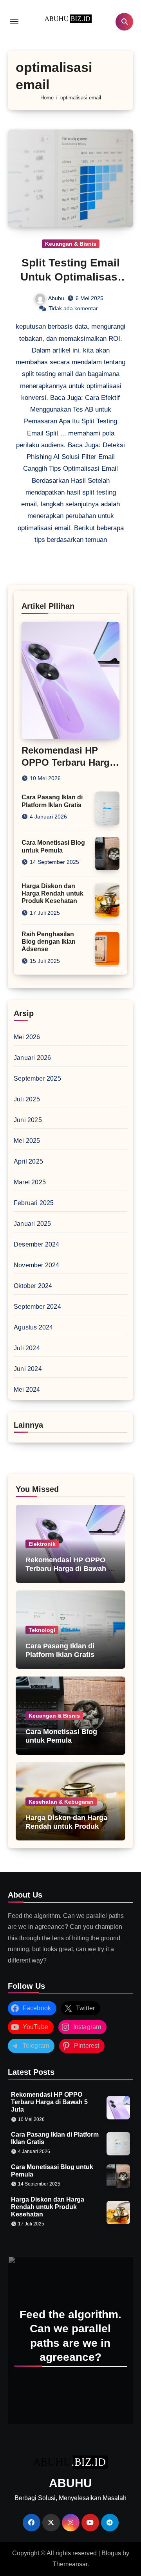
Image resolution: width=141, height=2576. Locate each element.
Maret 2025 (30, 1182)
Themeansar (70, 2564)
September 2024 (37, 1307)
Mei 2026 (27, 1037)
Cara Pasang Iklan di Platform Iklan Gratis (60, 1650)
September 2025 (37, 1078)
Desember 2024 (37, 1244)
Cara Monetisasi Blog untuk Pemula (61, 1736)
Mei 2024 (27, 1390)
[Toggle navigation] (14, 22)
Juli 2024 (27, 1348)
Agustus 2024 (33, 1327)
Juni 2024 (28, 1369)
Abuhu (56, 298)
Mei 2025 (27, 1141)
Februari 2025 (34, 1203)
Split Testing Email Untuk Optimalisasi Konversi (70, 277)
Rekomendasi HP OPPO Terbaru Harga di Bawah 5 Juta (68, 762)
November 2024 (37, 1265)
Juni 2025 (28, 1120)
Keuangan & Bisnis (71, 244)
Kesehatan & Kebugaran (61, 1802)
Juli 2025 (27, 1099)
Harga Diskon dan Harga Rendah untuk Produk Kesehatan (52, 893)
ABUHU (70, 2483)
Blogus (111, 2553)
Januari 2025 (32, 1224)
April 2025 (28, 1161)
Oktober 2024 (33, 1286)
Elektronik (42, 1544)
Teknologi (42, 1630)
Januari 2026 (32, 1058)
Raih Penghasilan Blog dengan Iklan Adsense (49, 942)
